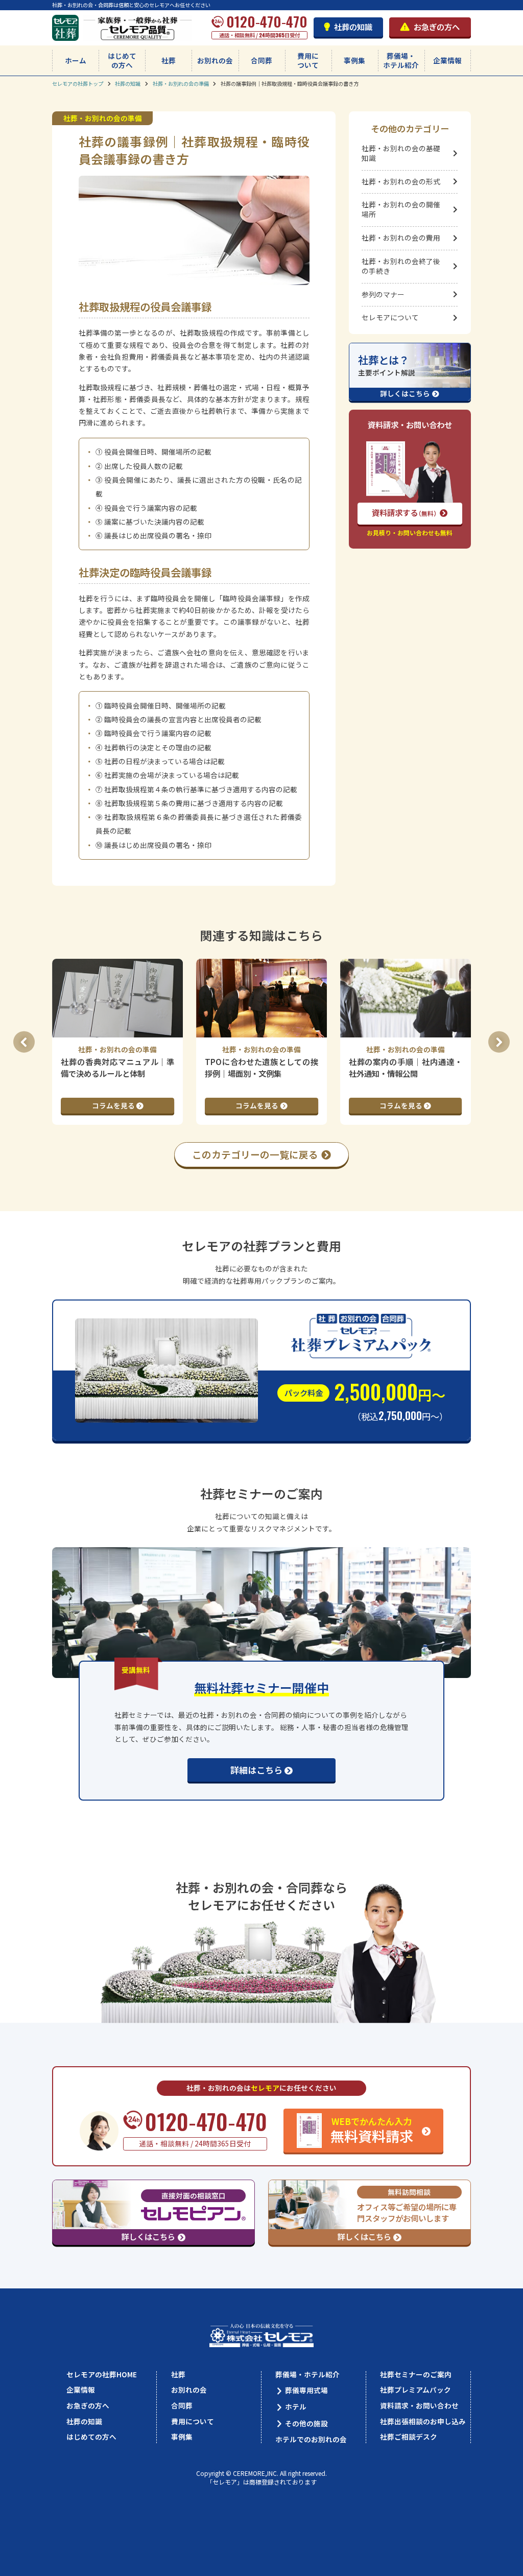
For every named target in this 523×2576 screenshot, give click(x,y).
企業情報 (447, 60)
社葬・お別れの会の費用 (401, 238)
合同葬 (261, 60)
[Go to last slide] (24, 1042)
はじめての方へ (122, 60)
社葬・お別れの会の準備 (181, 84)
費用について (308, 60)
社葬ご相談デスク (409, 2437)
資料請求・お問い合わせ (419, 2406)
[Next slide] (499, 1042)
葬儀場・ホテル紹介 (401, 60)
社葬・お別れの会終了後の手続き (401, 266)
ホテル (296, 2407)
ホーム (76, 60)
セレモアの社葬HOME (102, 2375)
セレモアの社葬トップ (78, 84)
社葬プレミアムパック (415, 2390)
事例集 (354, 60)
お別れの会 (215, 60)
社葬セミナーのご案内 (416, 2375)
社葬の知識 (353, 27)
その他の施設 (306, 2424)
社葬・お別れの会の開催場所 (401, 209)
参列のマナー (383, 294)
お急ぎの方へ (437, 27)
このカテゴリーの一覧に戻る (255, 1154)
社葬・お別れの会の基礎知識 (401, 153)
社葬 (169, 60)
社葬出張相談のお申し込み (423, 2422)
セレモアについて (390, 317)
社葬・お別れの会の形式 (401, 181)
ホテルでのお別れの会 (311, 2440)
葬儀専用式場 (306, 2390)
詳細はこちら (256, 1770)
